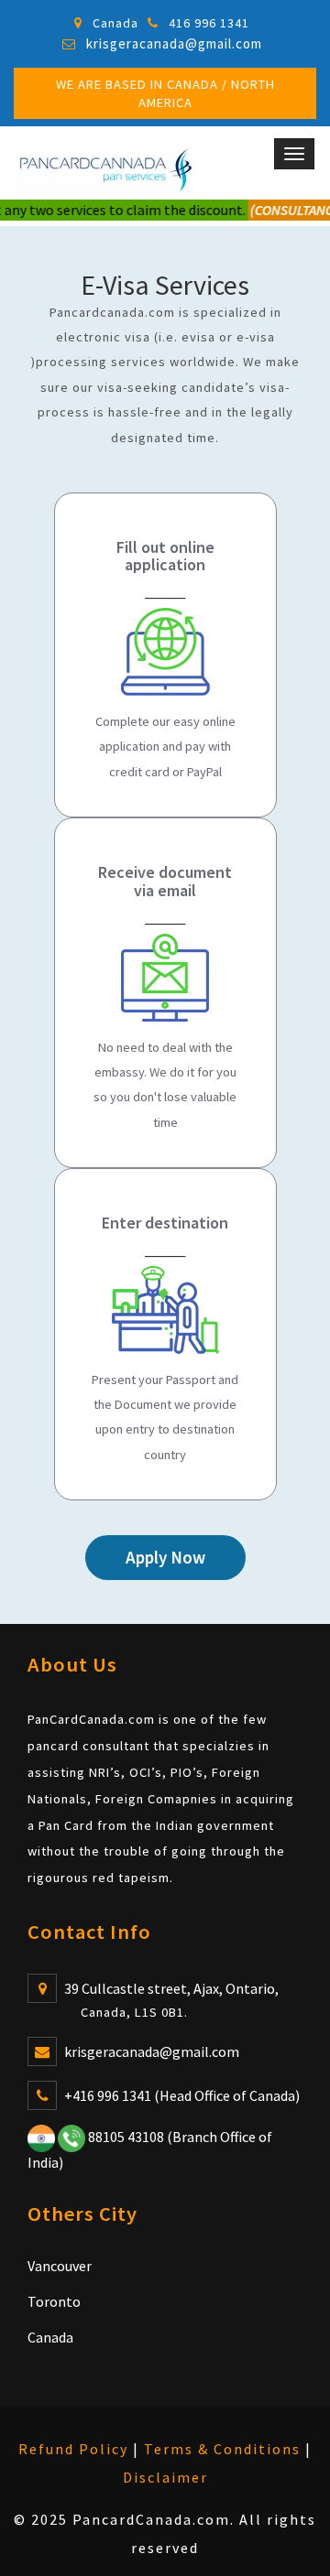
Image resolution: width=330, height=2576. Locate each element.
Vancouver (60, 2266)
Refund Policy (73, 2449)
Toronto (54, 2301)
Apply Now (165, 1557)
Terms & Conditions (222, 2449)
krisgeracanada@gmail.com (174, 43)
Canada (50, 2337)
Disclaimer (165, 2477)
